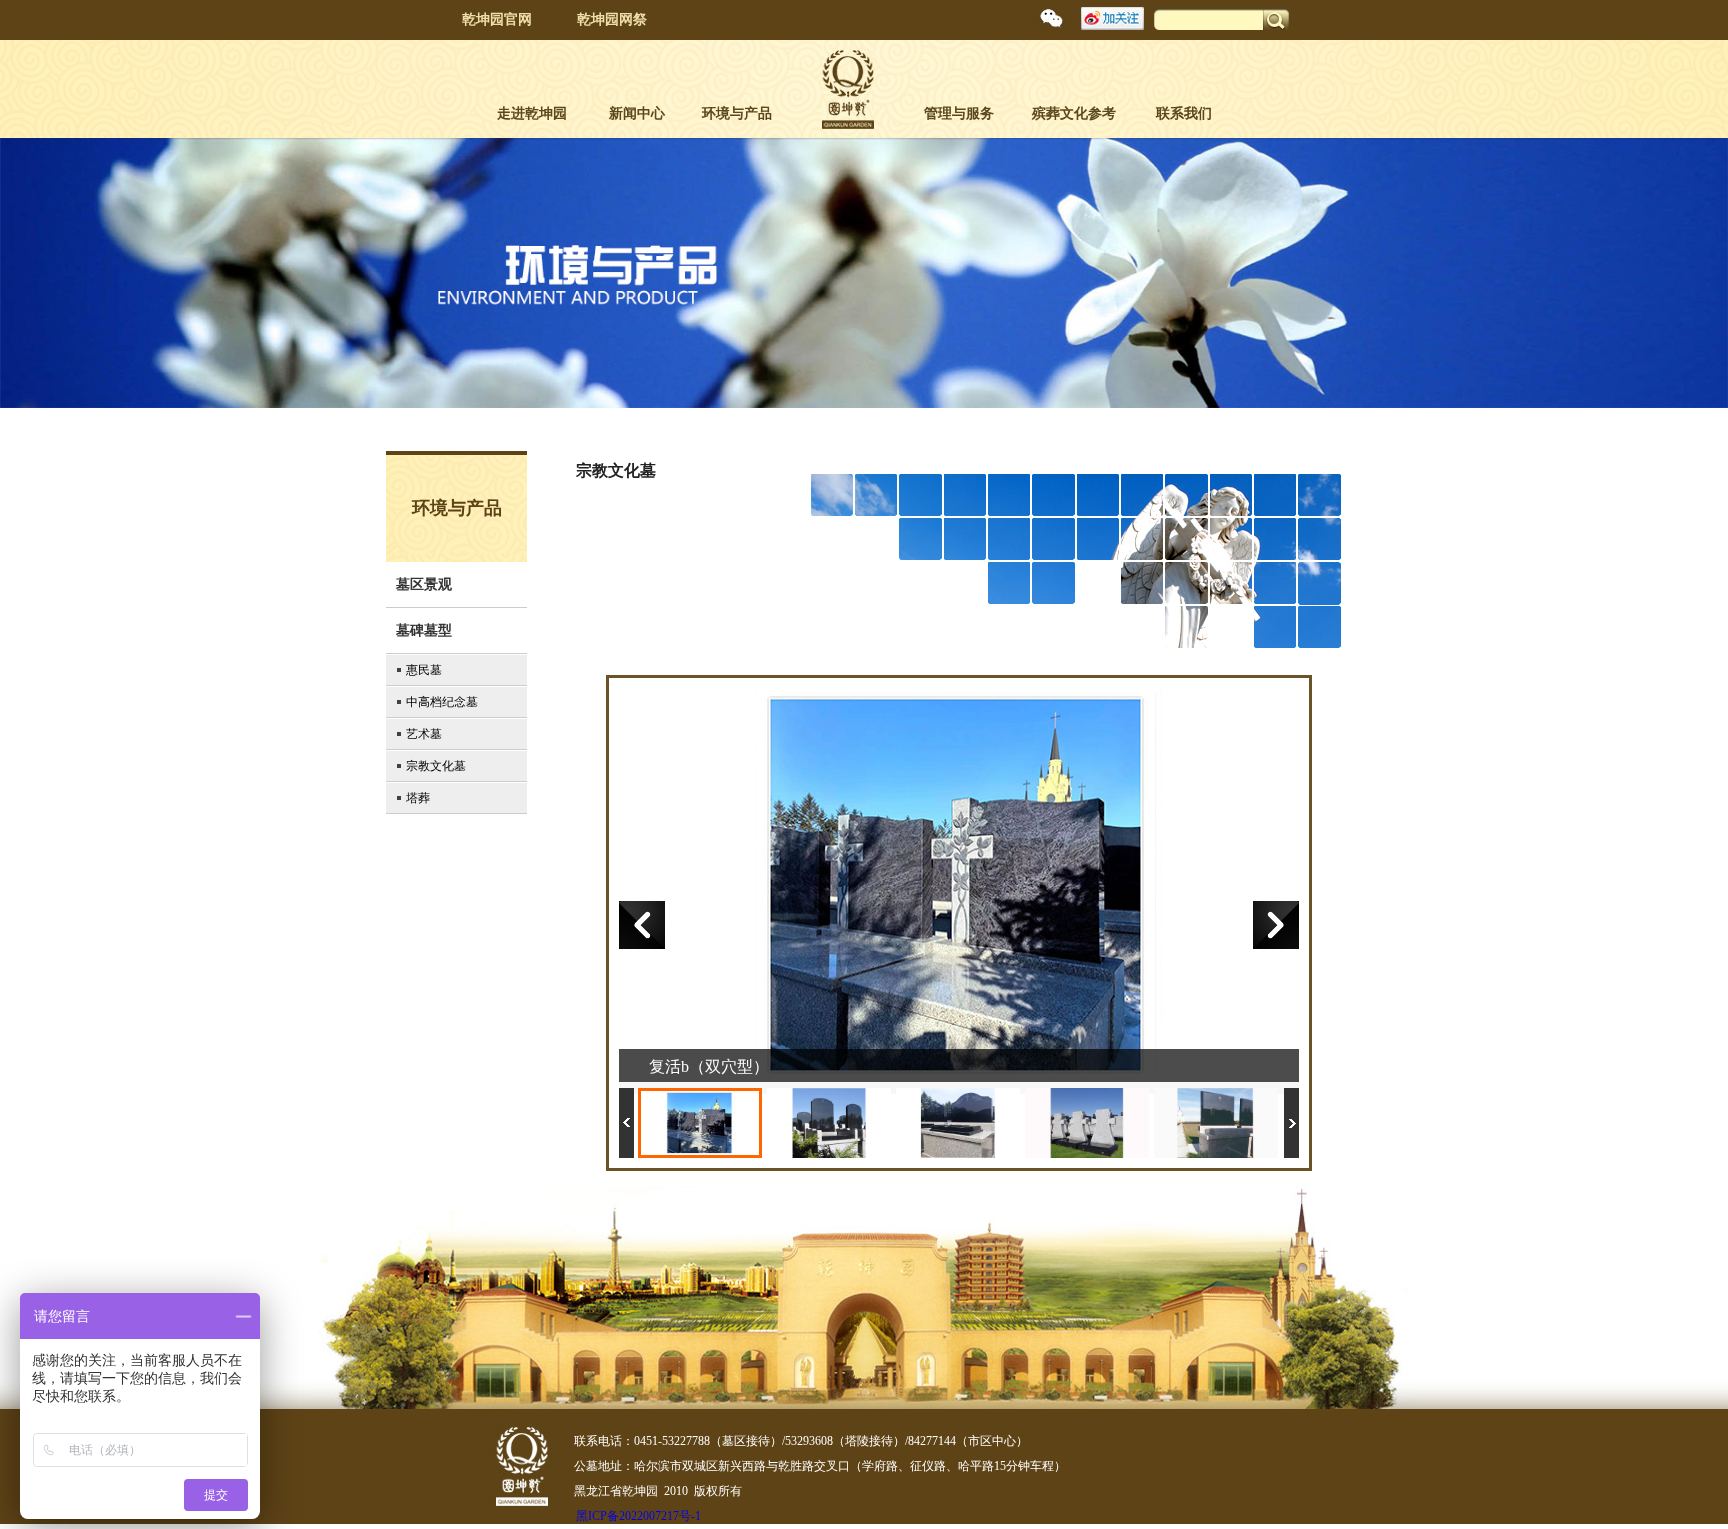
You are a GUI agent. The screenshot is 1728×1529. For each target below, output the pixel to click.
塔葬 (418, 798)
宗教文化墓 (436, 766)
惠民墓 (424, 670)
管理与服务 (959, 113)
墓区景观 (424, 584)
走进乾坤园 (532, 113)
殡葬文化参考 (1074, 113)
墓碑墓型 (424, 630)
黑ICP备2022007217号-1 (638, 1516)
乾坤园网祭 (612, 19)
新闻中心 (637, 113)
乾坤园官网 (497, 19)
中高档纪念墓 (442, 702)
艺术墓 (424, 734)
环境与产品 (737, 113)
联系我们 (1184, 113)
